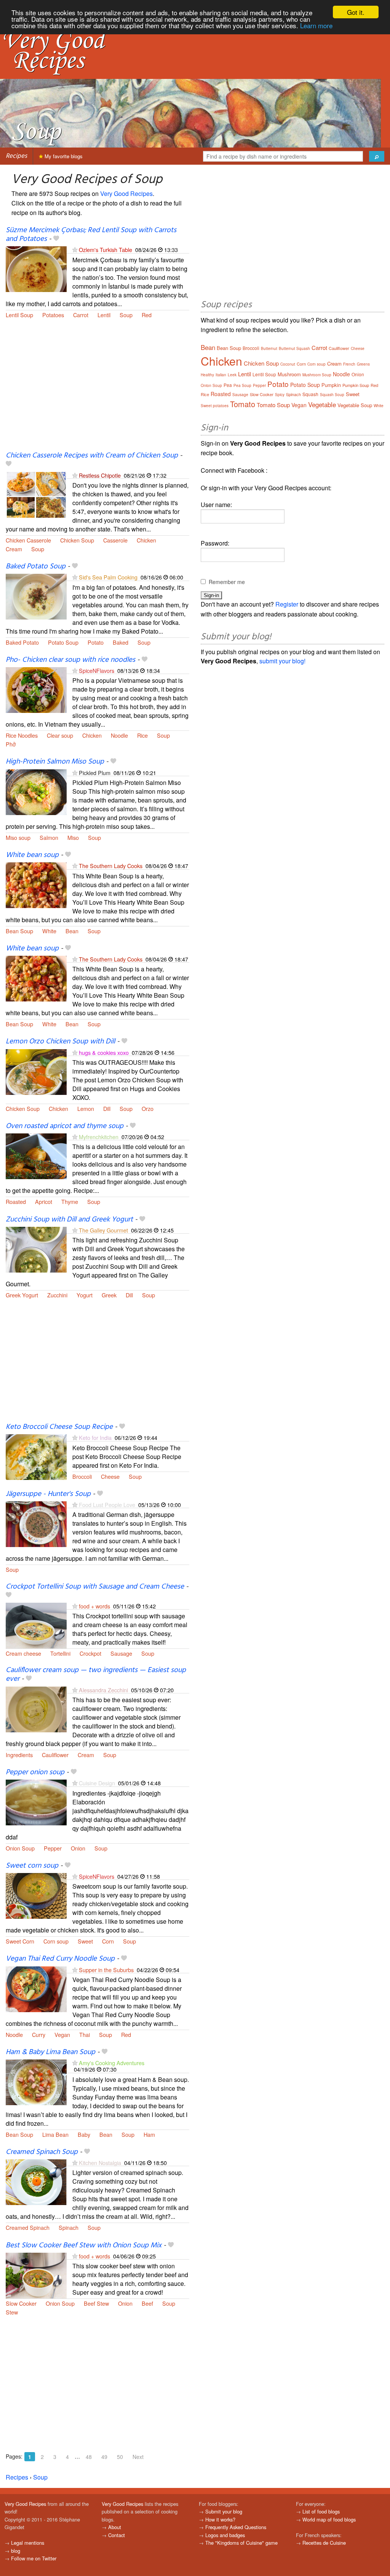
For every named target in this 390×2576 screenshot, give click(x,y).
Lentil (104, 315)
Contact (117, 2535)
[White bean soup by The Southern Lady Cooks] (36, 884)
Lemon (86, 1108)
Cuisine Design (97, 1783)
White (49, 931)
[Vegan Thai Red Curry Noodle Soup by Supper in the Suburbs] (36, 1988)
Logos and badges (225, 2535)
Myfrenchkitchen (99, 1137)
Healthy (207, 375)
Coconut (288, 364)
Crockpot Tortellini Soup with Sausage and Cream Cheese (95, 1587)
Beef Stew (96, 2303)
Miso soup (18, 837)
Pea (228, 385)
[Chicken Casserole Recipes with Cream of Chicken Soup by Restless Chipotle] (36, 494)
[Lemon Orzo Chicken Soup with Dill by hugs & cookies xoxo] (36, 1071)
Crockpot (90, 1653)
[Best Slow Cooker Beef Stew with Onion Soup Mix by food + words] (36, 2275)
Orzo (148, 1108)
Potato (96, 642)
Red (147, 315)
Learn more (316, 25)
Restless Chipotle (100, 475)
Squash (310, 394)
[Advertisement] (97, 390)
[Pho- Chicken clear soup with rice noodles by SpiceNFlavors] (36, 689)
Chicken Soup (77, 540)
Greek (109, 1295)
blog (16, 2551)
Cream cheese (23, 1653)
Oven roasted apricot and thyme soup (65, 1126)
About (115, 2527)
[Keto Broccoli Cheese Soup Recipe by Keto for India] (36, 1457)
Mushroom (289, 374)
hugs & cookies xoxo (104, 1052)
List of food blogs (321, 2511)
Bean (72, 931)
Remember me (227, 582)
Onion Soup (20, 1848)
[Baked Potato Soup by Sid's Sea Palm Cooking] (36, 596)
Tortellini (60, 1653)
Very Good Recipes (126, 193)
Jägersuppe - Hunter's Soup (48, 1494)
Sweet (85, 1941)
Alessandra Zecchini (103, 1690)
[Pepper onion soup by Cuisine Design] (36, 1802)
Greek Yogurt (22, 1295)
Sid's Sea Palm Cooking (108, 577)
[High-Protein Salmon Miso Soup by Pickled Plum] (36, 791)
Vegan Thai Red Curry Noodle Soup (60, 1959)
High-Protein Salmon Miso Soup (55, 762)
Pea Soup (242, 385)
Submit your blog (224, 2511)
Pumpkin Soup (356, 385)
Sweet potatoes (215, 406)
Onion (78, 1848)
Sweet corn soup (32, 1866)
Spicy (280, 395)
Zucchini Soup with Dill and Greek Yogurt (69, 1220)
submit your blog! (282, 661)
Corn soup (56, 1941)
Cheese (110, 1476)
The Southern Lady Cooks (111, 866)
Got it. (356, 12)
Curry (39, 2034)
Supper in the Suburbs (106, 1970)
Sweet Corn (20, 1941)
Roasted (16, 1201)
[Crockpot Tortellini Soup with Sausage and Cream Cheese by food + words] (36, 1625)
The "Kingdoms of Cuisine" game (241, 2543)
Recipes (16, 156)
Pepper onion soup (35, 1772)
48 (89, 2457)
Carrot (81, 315)
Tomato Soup (273, 405)
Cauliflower (55, 1755)
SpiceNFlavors (97, 670)
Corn (108, 1941)
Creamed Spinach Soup (42, 2152)
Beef (147, 2303)
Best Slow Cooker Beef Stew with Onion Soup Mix (84, 2245)
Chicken (146, 540)
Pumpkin (331, 385)
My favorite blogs (63, 156)
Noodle (119, 735)
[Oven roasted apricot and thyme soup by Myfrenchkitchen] (36, 1155)
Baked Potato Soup (36, 567)
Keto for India (95, 1437)
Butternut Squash (294, 348)
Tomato (243, 404)
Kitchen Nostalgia (100, 2163)
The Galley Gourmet (103, 1230)
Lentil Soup (19, 315)
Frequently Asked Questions (236, 2527)
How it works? (220, 2519)
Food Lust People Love (107, 1505)
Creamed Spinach (28, 2227)
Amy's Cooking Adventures (112, 2063)
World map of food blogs (329, 2519)
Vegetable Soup (355, 405)
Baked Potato (22, 642)
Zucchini (57, 1295)
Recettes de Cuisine (324, 2543)
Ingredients (19, 1755)
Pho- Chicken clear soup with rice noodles (70, 660)
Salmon (49, 837)
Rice (142, 735)
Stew (12, 2312)
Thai (85, 2034)
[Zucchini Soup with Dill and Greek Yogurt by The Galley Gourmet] (36, 1249)
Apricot (44, 1201)
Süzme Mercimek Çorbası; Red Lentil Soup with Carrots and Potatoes (91, 235)
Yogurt (85, 1295)
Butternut (269, 348)
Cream (14, 549)
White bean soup (32, 855)
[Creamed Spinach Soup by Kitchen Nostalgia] (36, 2181)
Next (138, 2457)
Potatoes (53, 315)
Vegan (62, 2034)
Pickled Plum (95, 773)
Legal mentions (28, 2543)
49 (104, 2457)
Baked (121, 642)
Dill (107, 1108)
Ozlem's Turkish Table (105, 250)
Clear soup (60, 735)
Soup (126, 315)
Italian (221, 375)
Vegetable (322, 404)
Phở (11, 744)
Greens (363, 364)
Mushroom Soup (317, 375)
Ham (149, 2134)
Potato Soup (63, 642)
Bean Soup (19, 931)
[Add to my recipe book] (56, 239)
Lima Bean (55, 2134)
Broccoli (82, 1476)
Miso (73, 837)
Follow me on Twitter (34, 2558)
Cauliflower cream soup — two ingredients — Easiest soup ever (96, 1675)
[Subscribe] (75, 250)
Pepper (53, 1848)
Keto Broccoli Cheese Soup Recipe (59, 1427)
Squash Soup (332, 395)
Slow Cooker (21, 2303)
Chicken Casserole (28, 540)
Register (287, 604)
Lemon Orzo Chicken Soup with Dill (60, 1042)
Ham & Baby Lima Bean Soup (50, 2052)
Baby (84, 2134)
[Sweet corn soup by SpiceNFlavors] (36, 1895)
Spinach (69, 2227)
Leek (232, 375)
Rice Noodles (22, 735)
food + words (94, 1606)
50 (120, 2457)
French (349, 364)
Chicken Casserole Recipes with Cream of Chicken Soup (92, 456)
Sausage (121, 1653)
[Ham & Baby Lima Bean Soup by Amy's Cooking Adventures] (36, 2081)
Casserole (115, 540)
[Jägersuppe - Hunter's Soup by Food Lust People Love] (36, 1523)
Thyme (70, 1201)
